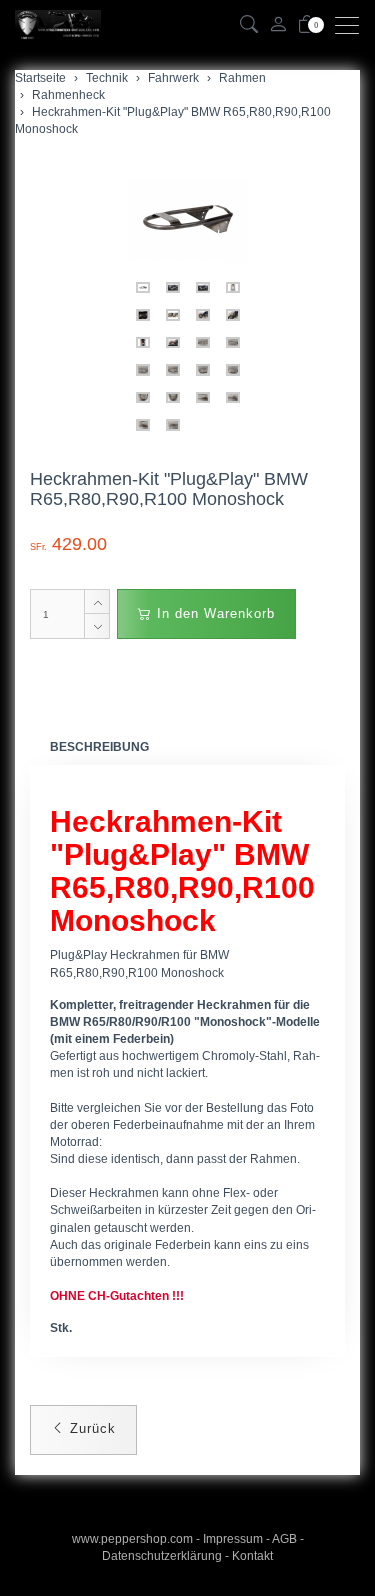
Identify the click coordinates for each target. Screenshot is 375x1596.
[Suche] (249, 25)
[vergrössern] (188, 219)
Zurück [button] (90, 1428)
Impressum (233, 1539)
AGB (284, 1539)
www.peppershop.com (132, 1539)
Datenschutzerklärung (162, 1556)
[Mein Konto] (278, 25)
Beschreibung (99, 747)
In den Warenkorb (213, 613)
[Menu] (352, 25)
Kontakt (252, 1556)
